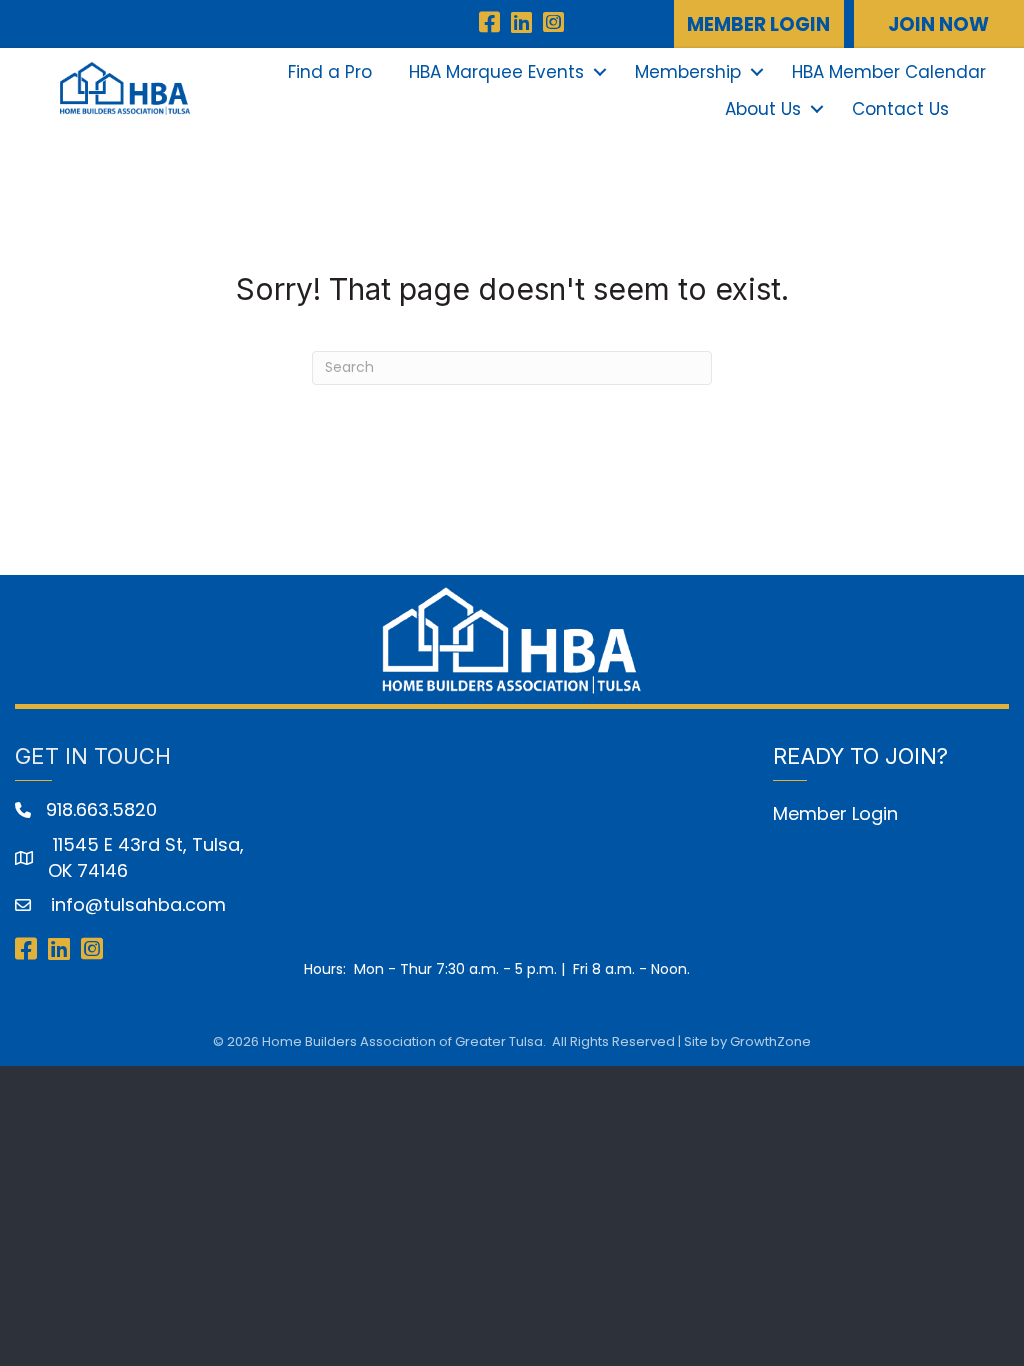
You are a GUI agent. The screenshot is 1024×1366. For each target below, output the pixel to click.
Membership (688, 72)
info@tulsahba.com (136, 904)
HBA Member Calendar (889, 72)
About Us (763, 109)
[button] (759, 24)
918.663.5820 (101, 809)
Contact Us (900, 109)
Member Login (835, 813)
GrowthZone (770, 1041)
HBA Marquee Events (496, 72)
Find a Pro (330, 72)
